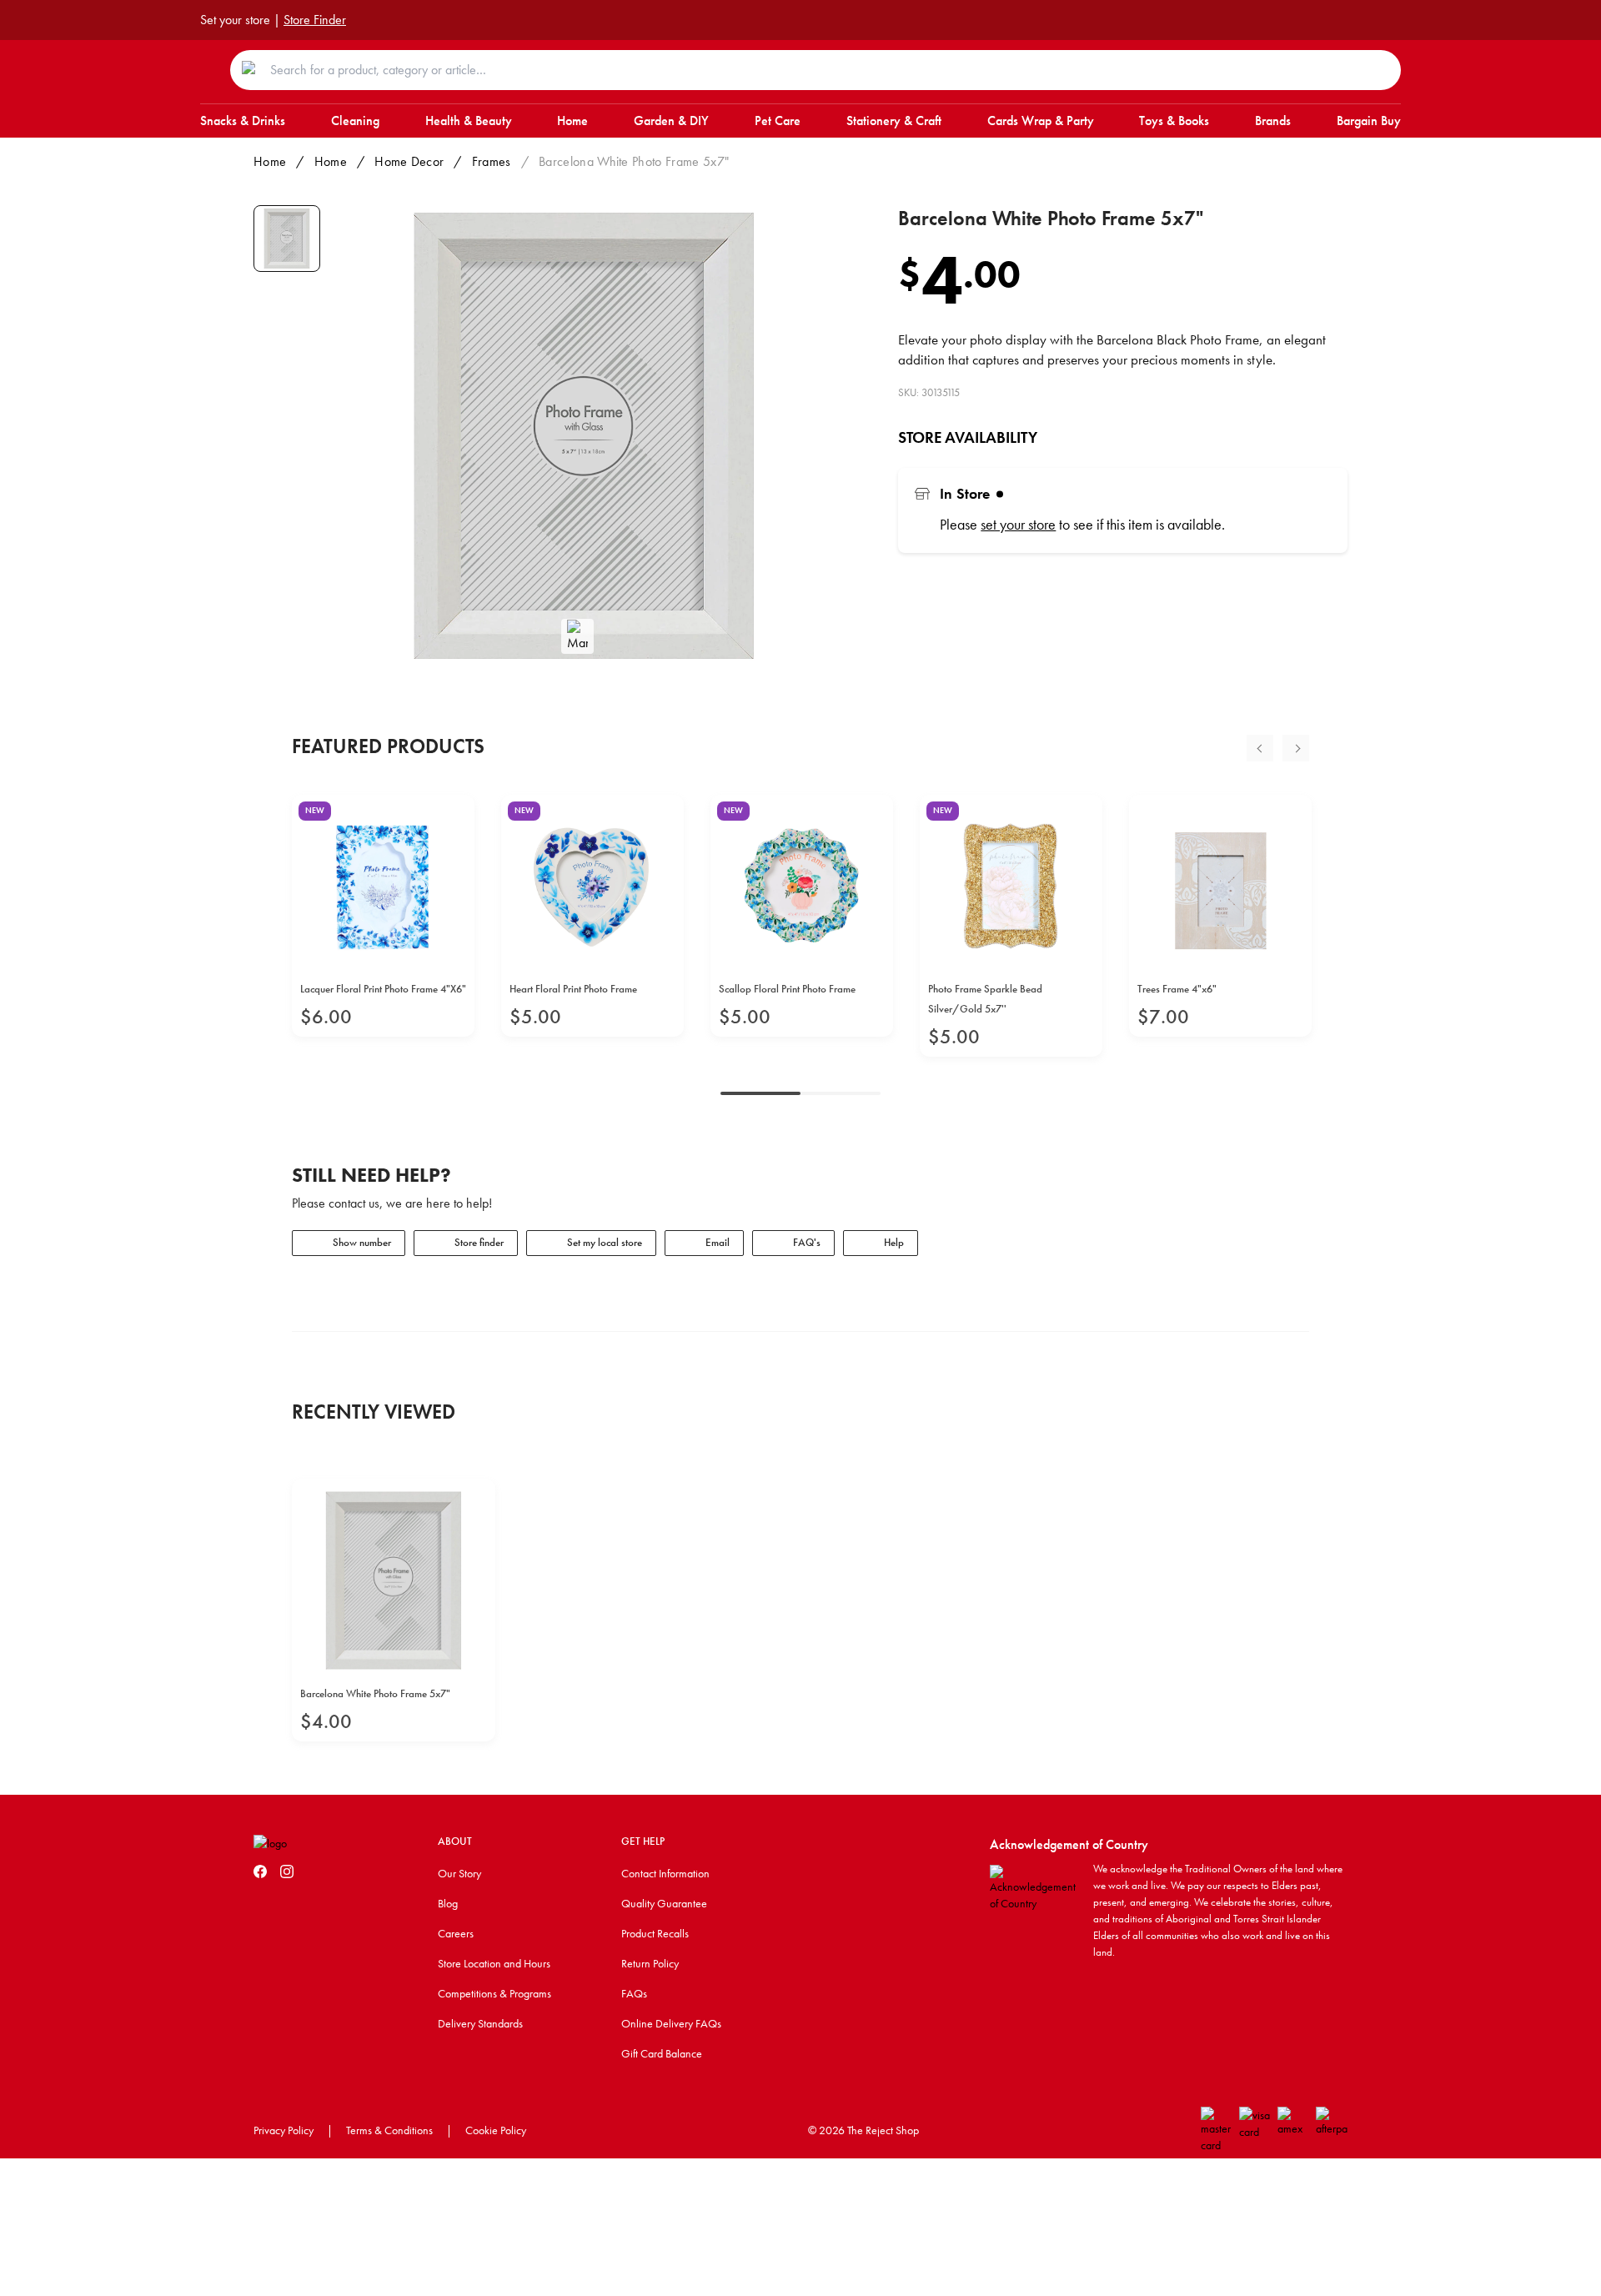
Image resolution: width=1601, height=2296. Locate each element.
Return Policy (650, 1963)
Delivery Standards (480, 2023)
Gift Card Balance (662, 2053)
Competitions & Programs (494, 1993)
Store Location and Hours (494, 1963)
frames (492, 161)
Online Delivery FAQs (671, 2023)
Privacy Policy (284, 2130)
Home (270, 161)
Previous (1260, 748)
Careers (456, 1933)
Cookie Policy (496, 2130)
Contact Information (665, 1873)
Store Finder (315, 20)
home (331, 161)
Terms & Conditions (389, 2130)
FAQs (634, 1993)
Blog (448, 1903)
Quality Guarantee (664, 1903)
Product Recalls (655, 1933)
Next (1296, 748)
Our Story (459, 1873)
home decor (409, 161)
